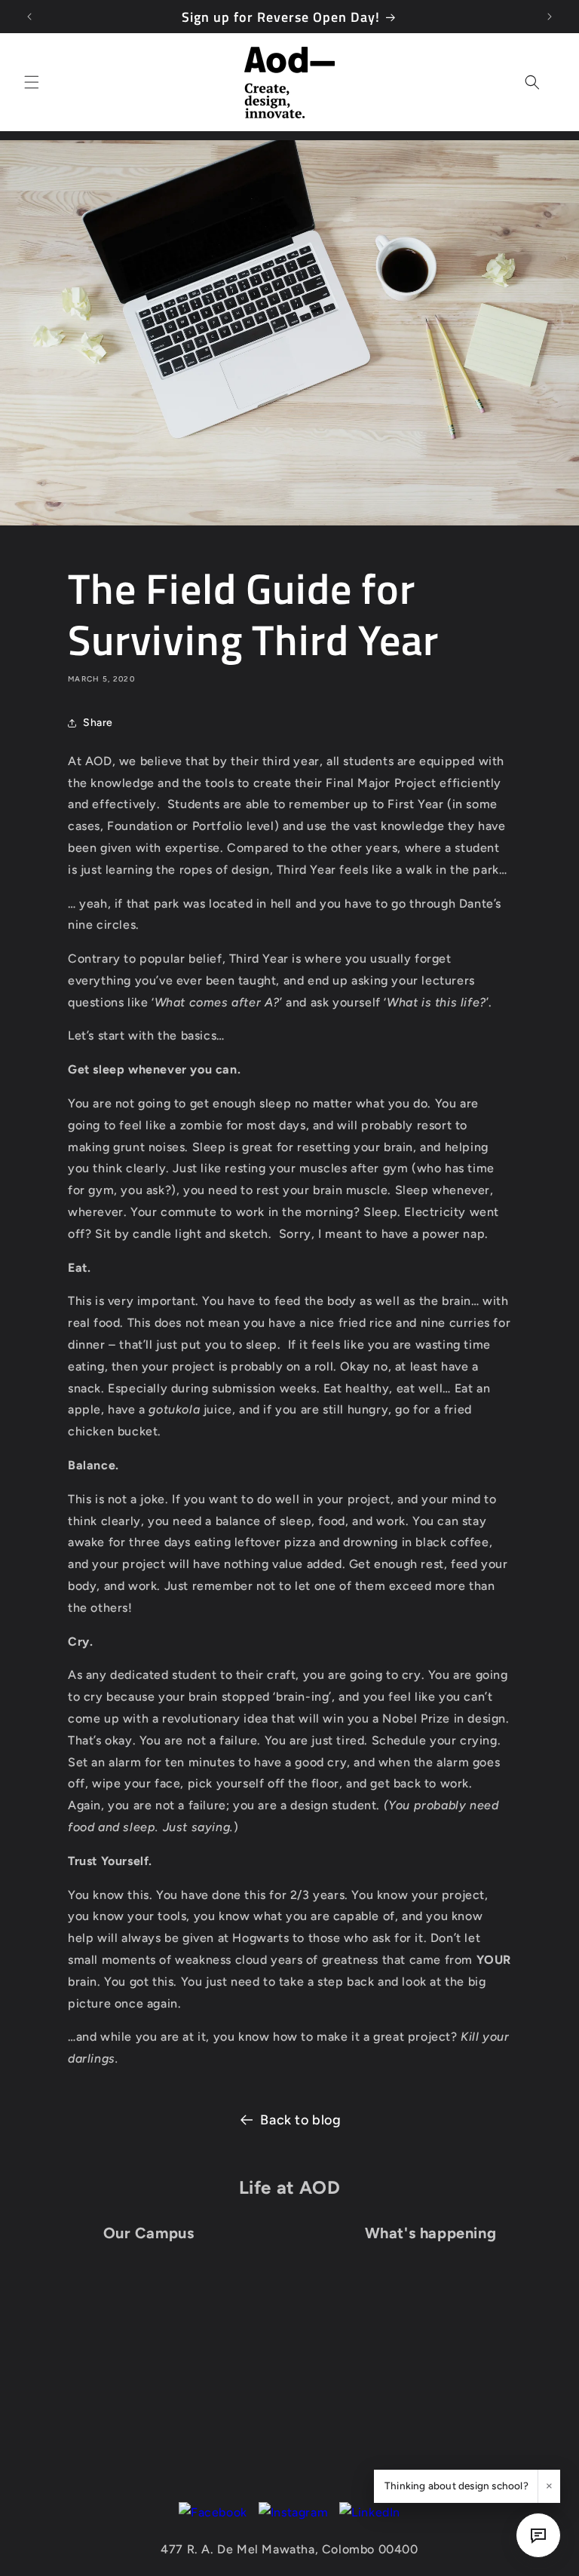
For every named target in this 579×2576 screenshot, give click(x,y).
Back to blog (300, 2120)
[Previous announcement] (29, 17)
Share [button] (98, 723)
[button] (32, 82)
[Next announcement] (550, 17)
